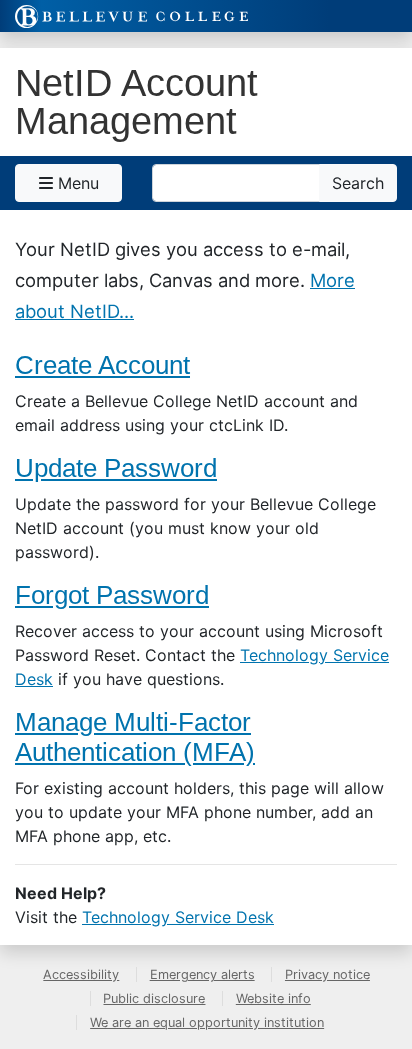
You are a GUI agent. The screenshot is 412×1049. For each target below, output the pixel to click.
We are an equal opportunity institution (207, 1022)
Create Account (102, 365)
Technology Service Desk (178, 917)
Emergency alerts (202, 974)
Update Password (116, 468)
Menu (76, 183)
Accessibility (81, 974)
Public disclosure (154, 998)
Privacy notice (327, 974)
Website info (273, 998)
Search (358, 183)
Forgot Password (112, 595)
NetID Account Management (136, 101)
